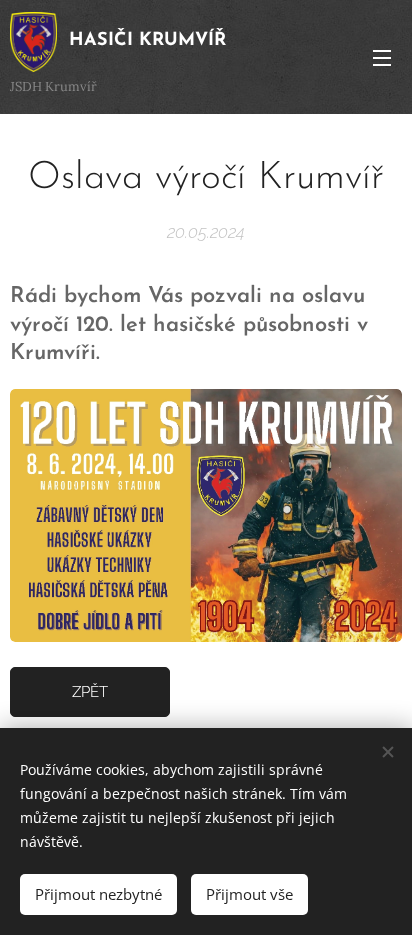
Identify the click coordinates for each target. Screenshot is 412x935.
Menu (382, 57)
